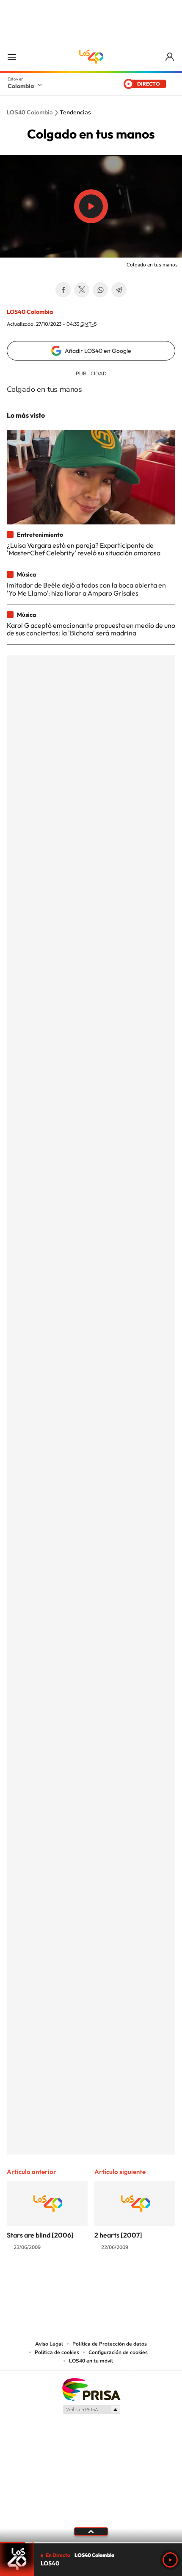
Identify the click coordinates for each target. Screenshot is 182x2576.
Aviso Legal (49, 2344)
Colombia (21, 86)
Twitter (82, 290)
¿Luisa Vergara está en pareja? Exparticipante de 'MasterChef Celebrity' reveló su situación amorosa (84, 549)
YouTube (91, 2280)
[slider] (91, 2543)
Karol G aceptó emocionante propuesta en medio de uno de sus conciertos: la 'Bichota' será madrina (91, 629)
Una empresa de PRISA (91, 2389)
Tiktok (57, 2280)
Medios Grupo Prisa (91, 2410)
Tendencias (75, 113)
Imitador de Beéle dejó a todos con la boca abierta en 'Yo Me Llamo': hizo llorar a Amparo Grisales (86, 589)
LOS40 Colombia (91, 57)
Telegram (119, 290)
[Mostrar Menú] (12, 57)
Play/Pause (91, 206)
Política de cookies (57, 2352)
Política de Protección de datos (110, 2344)
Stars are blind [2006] (40, 2235)
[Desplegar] (91, 2532)
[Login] (170, 57)
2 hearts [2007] (118, 2235)
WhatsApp (100, 290)
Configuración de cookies (118, 2352)
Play (170, 2560)
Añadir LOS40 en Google (98, 351)
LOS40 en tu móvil (91, 2361)
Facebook (63, 290)
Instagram (74, 2280)
